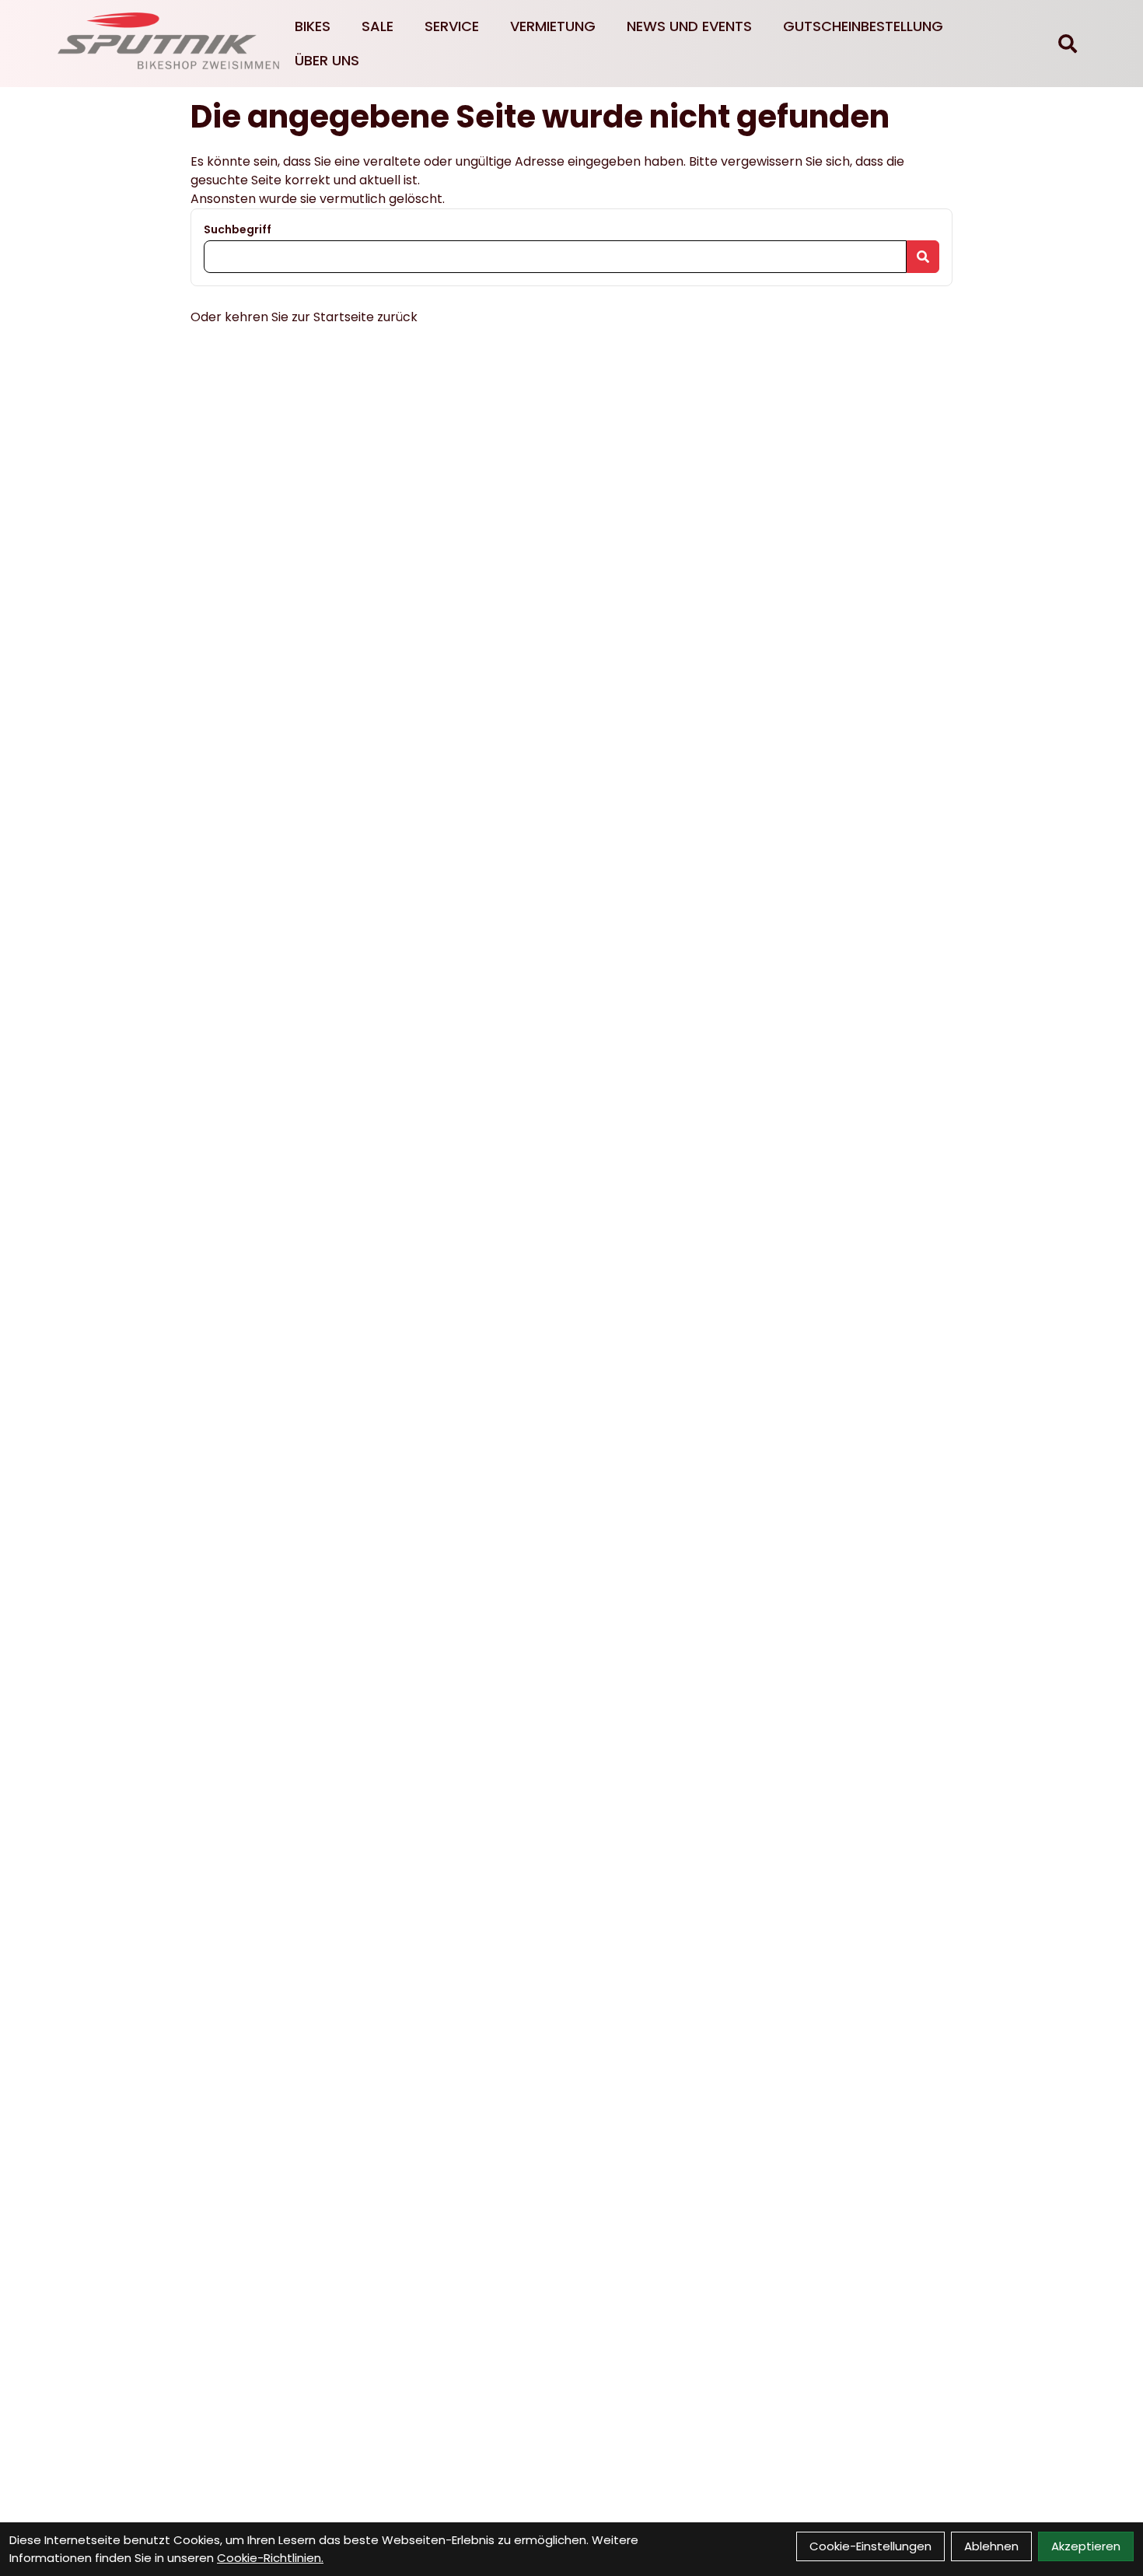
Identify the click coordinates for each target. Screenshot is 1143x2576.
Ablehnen (991, 2546)
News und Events (689, 26)
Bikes (313, 26)
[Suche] (1068, 44)
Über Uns (327, 60)
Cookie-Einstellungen (870, 2546)
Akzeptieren (1086, 2546)
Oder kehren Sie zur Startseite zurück (304, 317)
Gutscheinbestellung (863, 26)
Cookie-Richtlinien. (270, 2558)
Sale (378, 26)
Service (452, 26)
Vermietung (553, 26)
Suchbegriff (238, 229)
